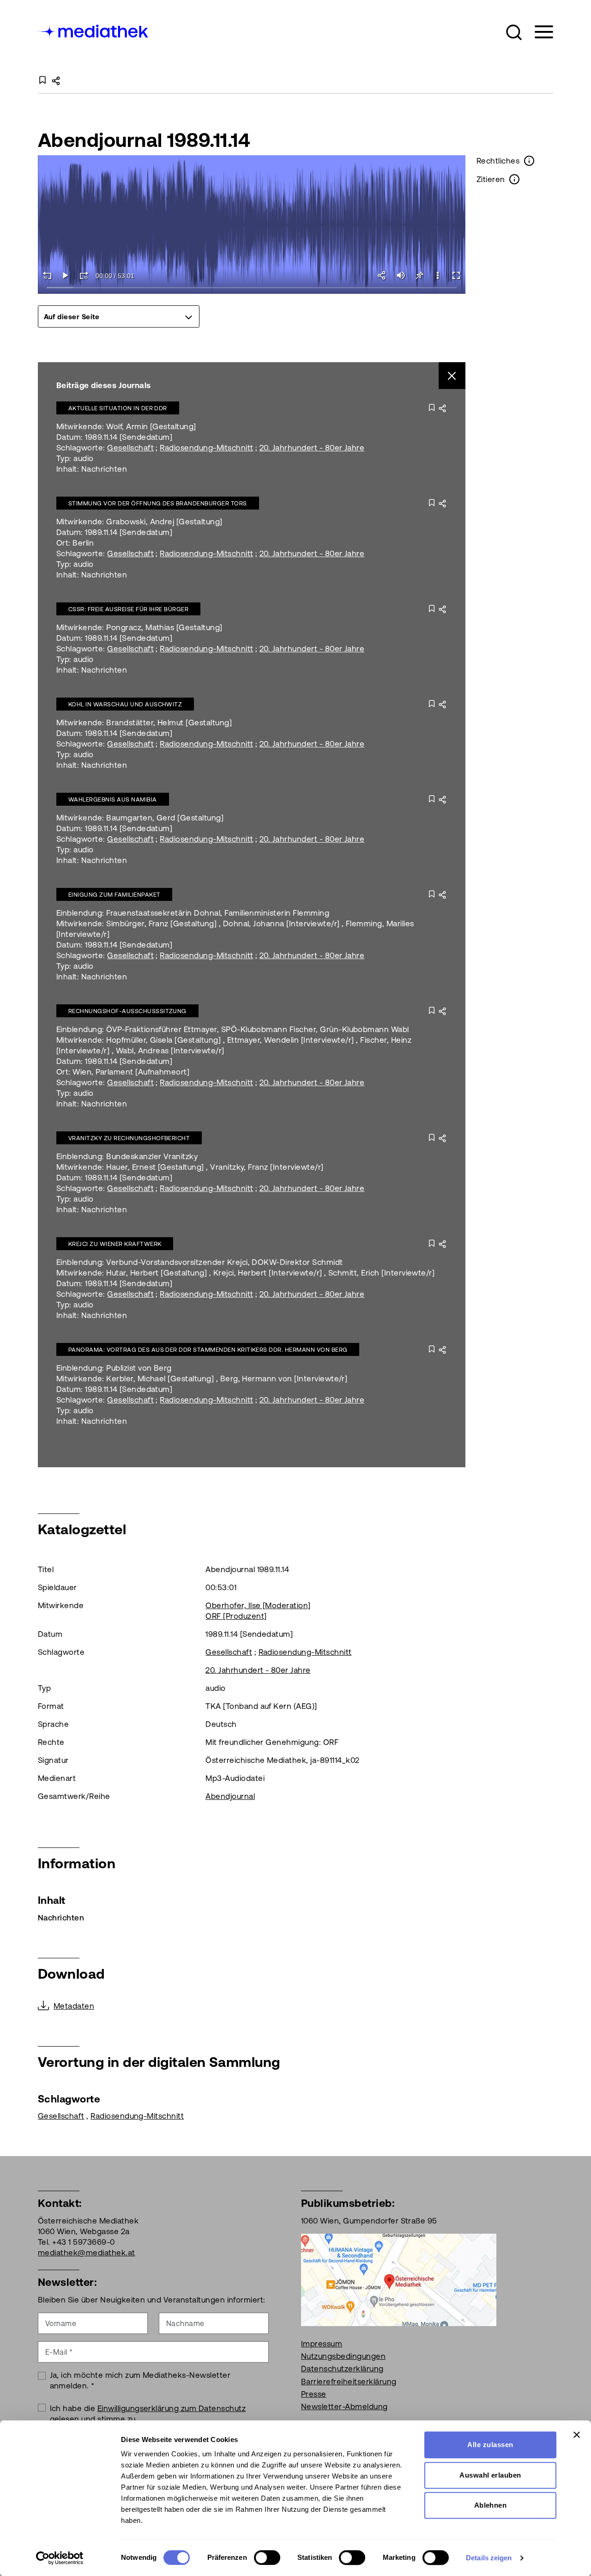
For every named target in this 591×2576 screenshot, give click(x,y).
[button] (514, 32)
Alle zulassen (490, 2445)
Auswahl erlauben (490, 2475)
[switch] (267, 2558)
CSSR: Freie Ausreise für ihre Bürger (128, 609)
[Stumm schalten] (401, 275)
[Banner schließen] (577, 2435)
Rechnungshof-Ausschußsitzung (127, 1011)
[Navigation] (538, 32)
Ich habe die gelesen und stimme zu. (148, 2414)
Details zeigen (489, 2558)
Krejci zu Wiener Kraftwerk (115, 1244)
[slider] (252, 288)
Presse (314, 2394)
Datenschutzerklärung (342, 2369)
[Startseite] (94, 30)
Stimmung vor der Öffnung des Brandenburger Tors (158, 503)
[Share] (382, 275)
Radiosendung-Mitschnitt (206, 448)
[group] (119, 316)
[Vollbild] (456, 275)
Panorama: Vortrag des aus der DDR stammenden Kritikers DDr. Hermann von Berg (208, 1350)
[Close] (452, 376)
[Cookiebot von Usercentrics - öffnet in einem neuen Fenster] (60, 2558)
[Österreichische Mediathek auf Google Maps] (399, 2279)
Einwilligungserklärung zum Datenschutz (172, 2408)
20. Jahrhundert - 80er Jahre (312, 448)
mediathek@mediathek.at (87, 2253)
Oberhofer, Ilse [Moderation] (258, 1605)
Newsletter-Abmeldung (344, 2406)
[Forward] (84, 275)
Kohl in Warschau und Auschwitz (125, 704)
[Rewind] (47, 275)
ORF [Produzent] (236, 1616)
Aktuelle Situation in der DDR (118, 408)
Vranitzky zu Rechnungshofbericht (129, 1138)
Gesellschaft (130, 448)
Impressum (322, 2344)
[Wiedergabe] (66, 275)
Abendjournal (230, 1796)
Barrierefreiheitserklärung (349, 2382)
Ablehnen (491, 2505)
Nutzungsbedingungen (343, 2356)
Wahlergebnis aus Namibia (113, 799)
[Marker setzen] (419, 275)
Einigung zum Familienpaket (114, 895)
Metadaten (74, 2006)
